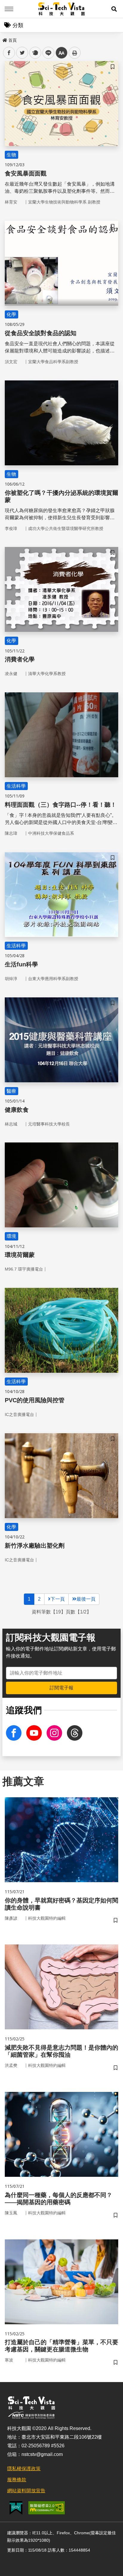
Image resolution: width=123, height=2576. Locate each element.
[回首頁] (62, 9)
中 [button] (61, 53)
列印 (75, 53)
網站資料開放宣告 (26, 2491)
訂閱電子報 (61, 1688)
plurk (35, 53)
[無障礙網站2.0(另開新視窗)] (47, 2508)
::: (4, 39)
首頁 (13, 40)
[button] (114, 9)
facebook (9, 53)
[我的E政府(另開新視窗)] (16, 2508)
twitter (22, 53)
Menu (9, 9)
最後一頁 (86, 1599)
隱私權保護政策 (24, 2469)
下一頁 (58, 1599)
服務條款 (17, 2480)
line (47, 53)
